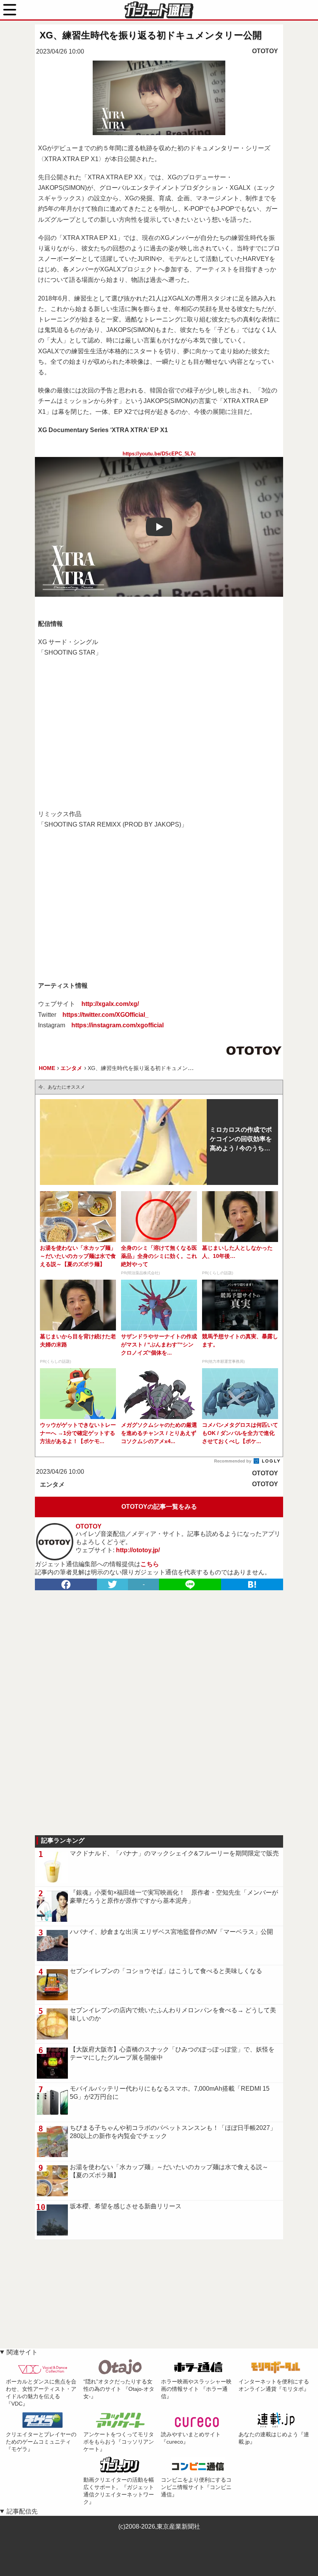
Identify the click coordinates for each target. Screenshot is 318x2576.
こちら (150, 1564)
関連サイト (22, 2352)
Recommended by (233, 1461)
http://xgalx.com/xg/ (110, 1004)
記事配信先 (22, 2511)
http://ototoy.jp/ (138, 1550)
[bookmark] (252, 1584)
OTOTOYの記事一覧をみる (159, 1507)
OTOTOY (265, 51)
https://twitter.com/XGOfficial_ (105, 1015)
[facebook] (66, 1584)
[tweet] (112, 1584)
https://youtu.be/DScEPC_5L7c (159, 454)
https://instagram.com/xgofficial (118, 1025)
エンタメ (52, 1484)
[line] (190, 1584)
